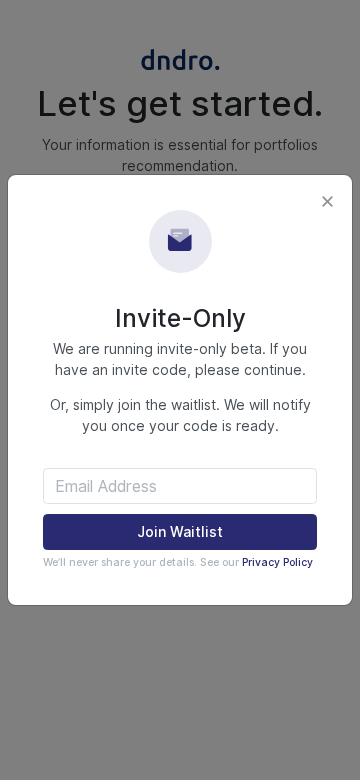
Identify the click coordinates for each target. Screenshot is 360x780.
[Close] (327, 200)
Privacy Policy (277, 562)
